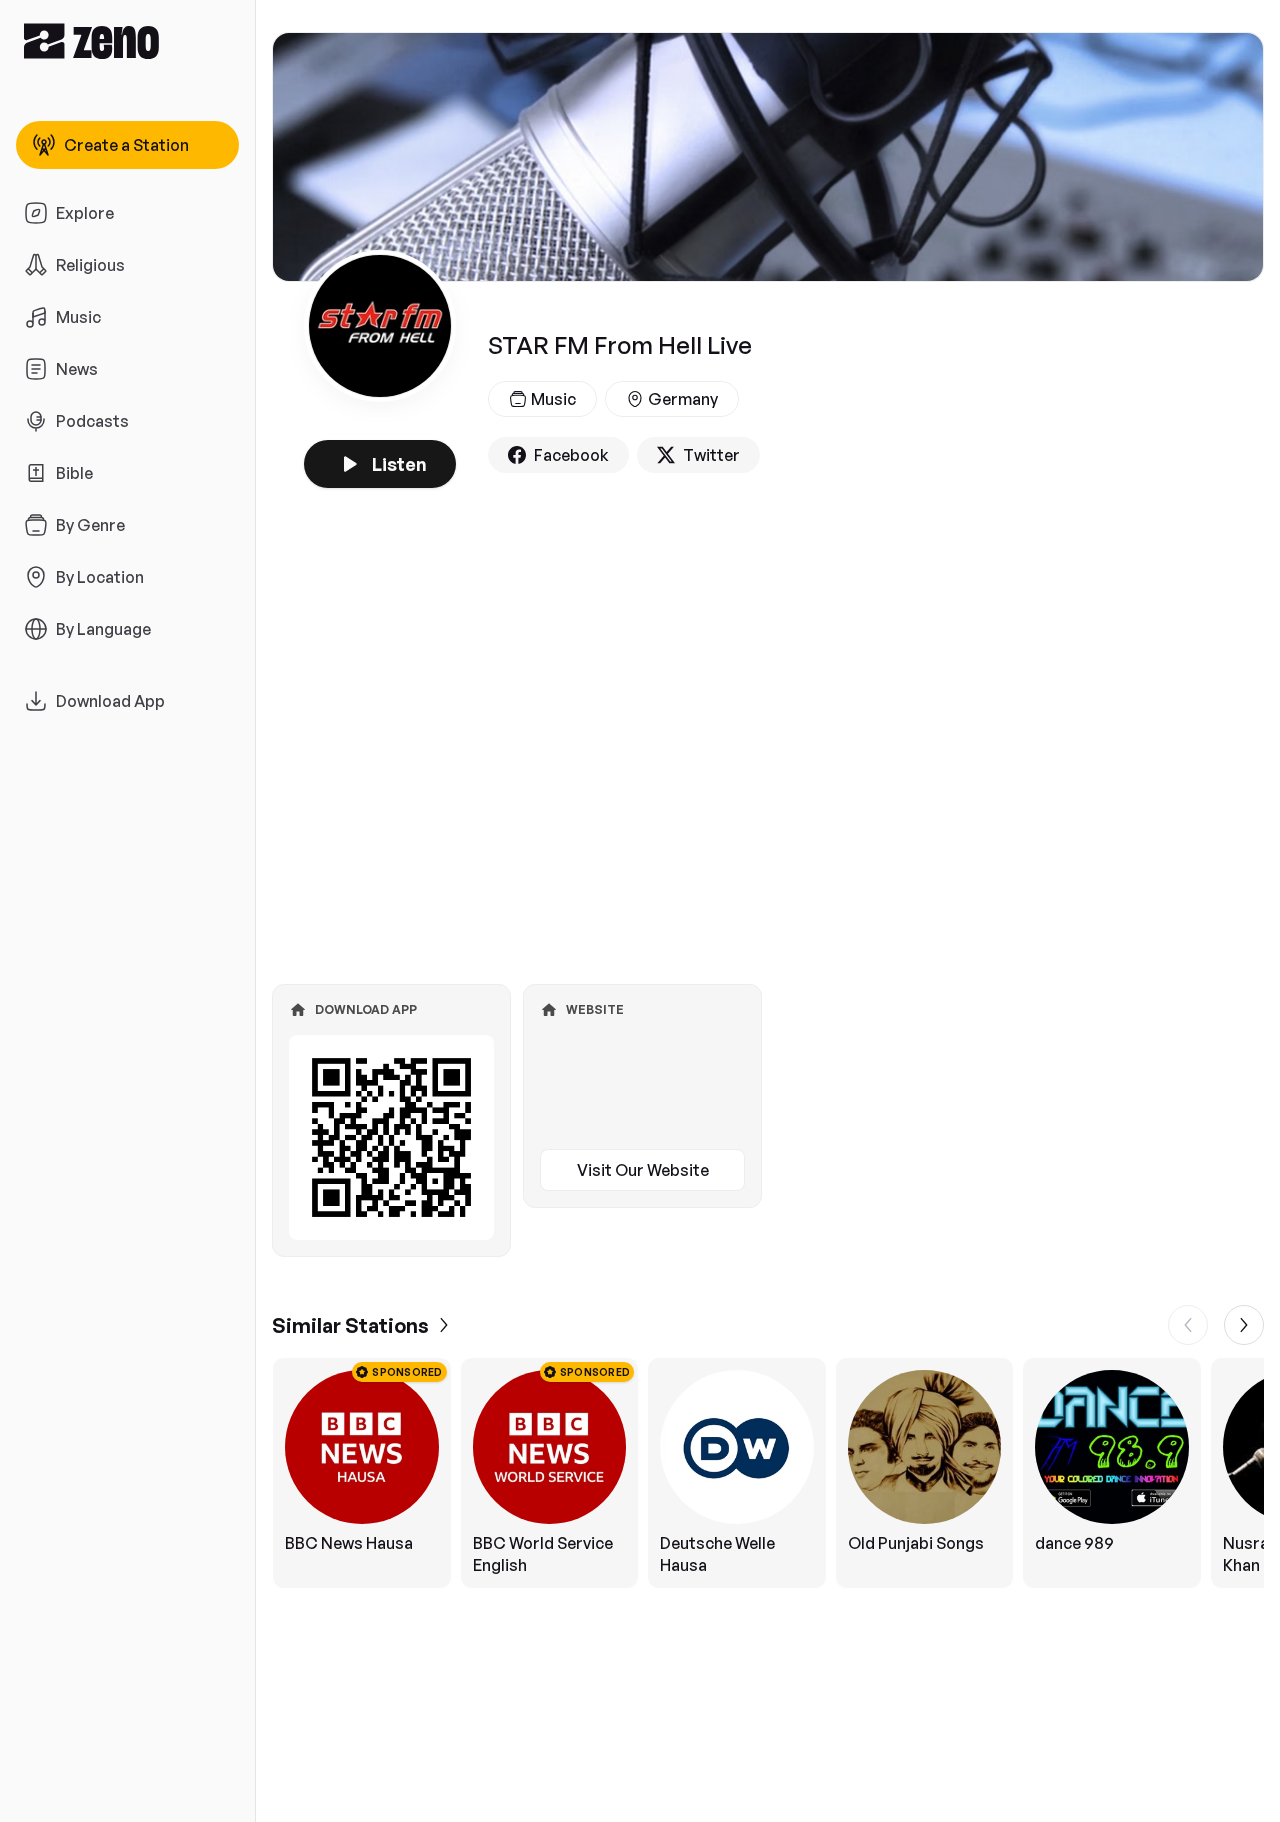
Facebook (571, 455)
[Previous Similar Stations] (1188, 1325)
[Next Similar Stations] (1244, 1325)
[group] (768, 1473)
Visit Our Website (643, 1170)
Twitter (711, 455)
